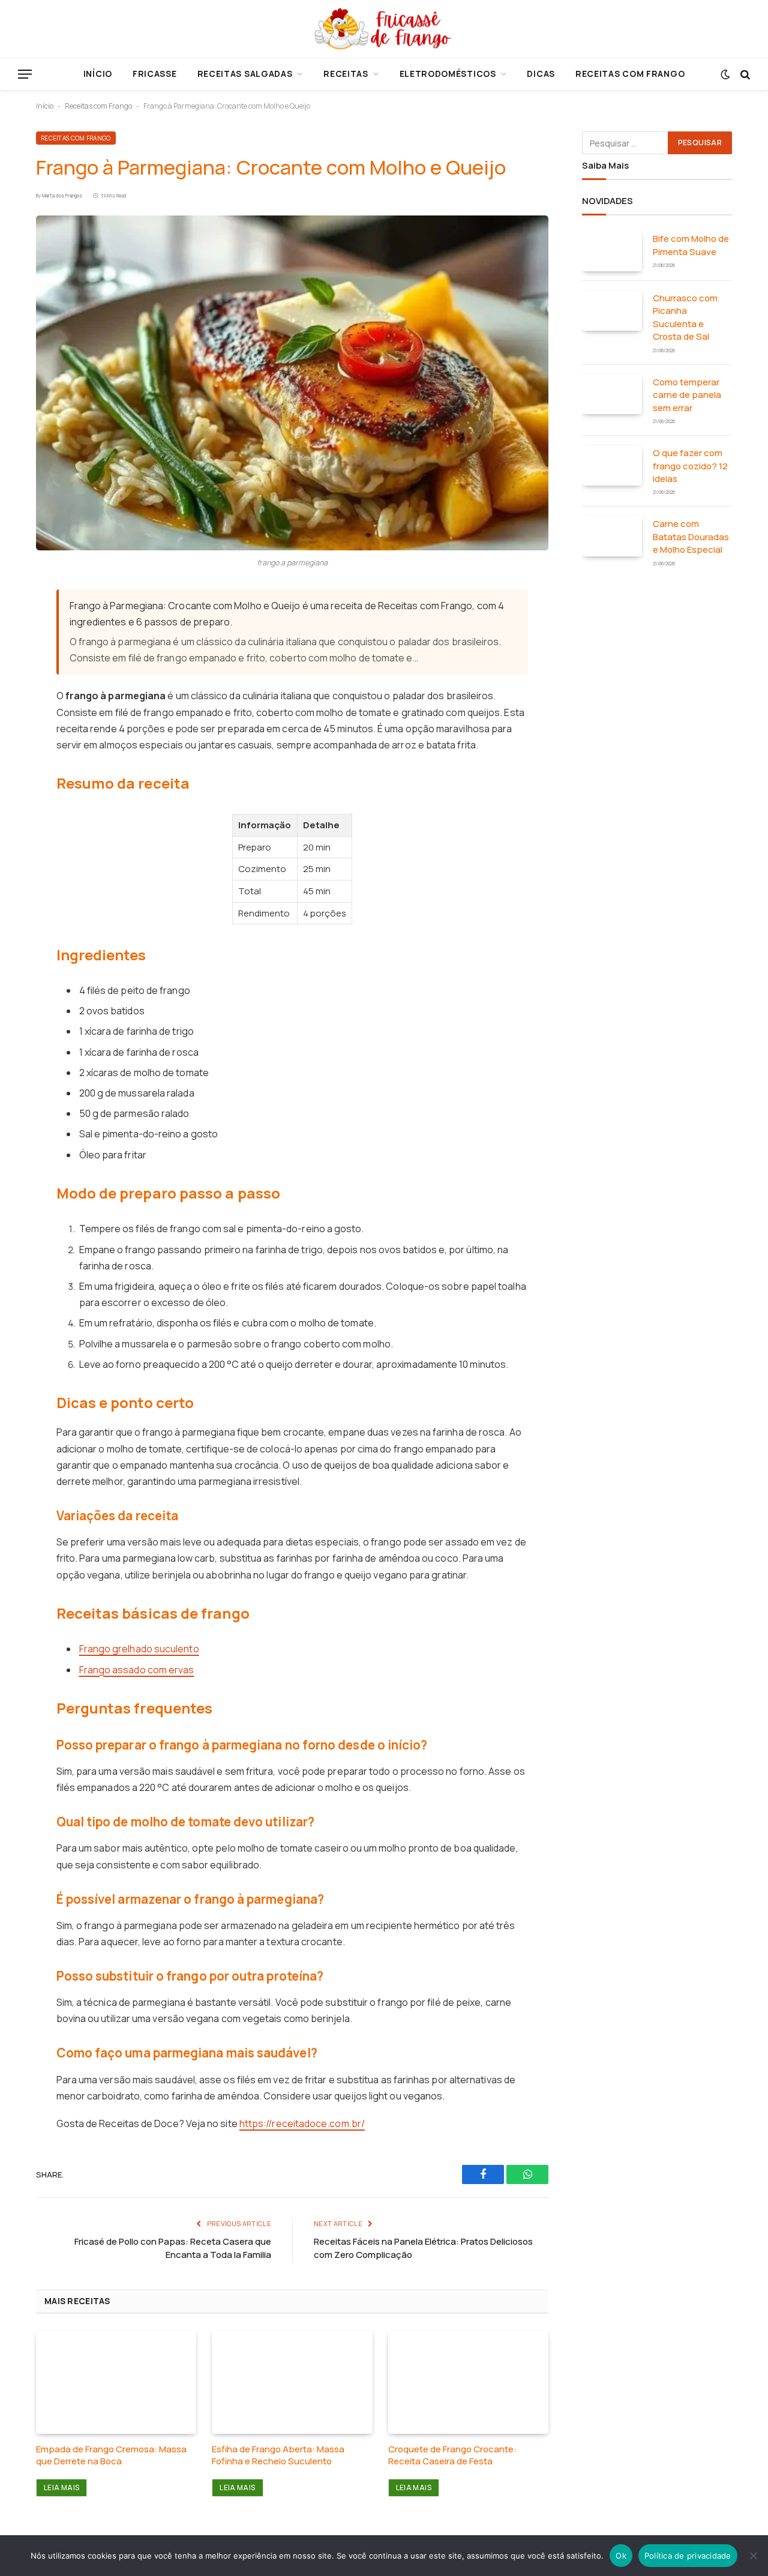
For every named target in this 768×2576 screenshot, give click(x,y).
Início (98, 74)
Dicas (541, 74)
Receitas (346, 74)
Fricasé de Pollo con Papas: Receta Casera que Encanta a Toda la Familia (173, 2248)
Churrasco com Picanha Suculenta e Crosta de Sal (685, 317)
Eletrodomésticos (448, 74)
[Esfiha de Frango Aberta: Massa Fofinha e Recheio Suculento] (292, 2382)
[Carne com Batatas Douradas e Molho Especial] (612, 536)
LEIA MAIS (61, 2487)
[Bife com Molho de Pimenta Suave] (612, 251)
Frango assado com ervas (137, 1670)
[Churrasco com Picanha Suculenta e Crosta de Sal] (612, 311)
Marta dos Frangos (62, 195)
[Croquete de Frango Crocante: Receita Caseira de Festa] (468, 2382)
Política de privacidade (688, 2556)
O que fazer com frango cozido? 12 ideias (690, 466)
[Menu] (25, 74)
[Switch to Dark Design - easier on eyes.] (725, 74)
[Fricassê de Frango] (384, 29)
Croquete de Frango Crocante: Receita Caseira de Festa (452, 2455)
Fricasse (155, 74)
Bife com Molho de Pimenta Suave (691, 245)
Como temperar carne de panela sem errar (687, 395)
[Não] (753, 2556)
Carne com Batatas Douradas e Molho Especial (691, 537)
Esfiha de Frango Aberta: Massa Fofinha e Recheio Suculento (278, 2455)
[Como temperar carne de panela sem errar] (612, 395)
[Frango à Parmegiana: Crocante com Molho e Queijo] (292, 383)
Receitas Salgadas (245, 74)
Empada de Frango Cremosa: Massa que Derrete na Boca (111, 2455)
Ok (621, 2556)
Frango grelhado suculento (139, 1649)
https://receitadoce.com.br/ (302, 2123)
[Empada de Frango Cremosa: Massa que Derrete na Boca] (116, 2382)
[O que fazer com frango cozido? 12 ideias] (612, 465)
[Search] (744, 74)
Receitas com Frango (630, 74)
